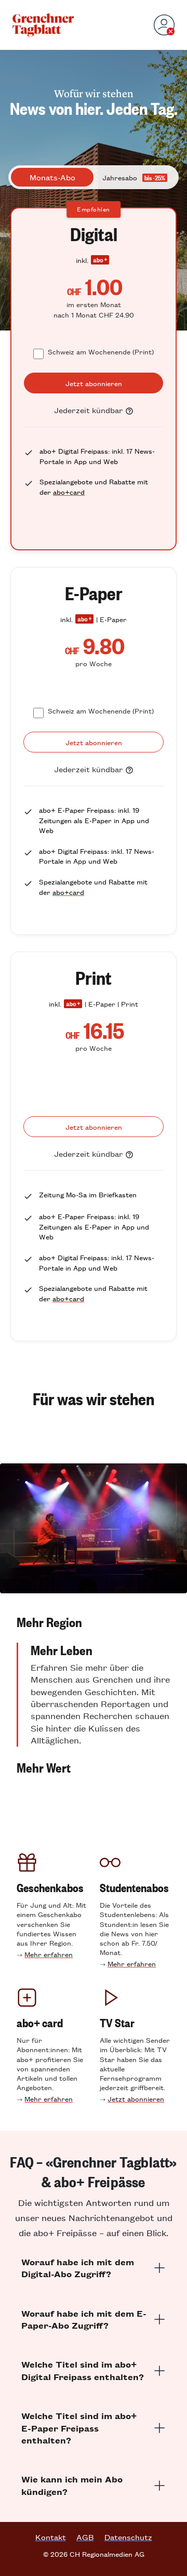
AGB (85, 2537)
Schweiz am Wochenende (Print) (101, 352)
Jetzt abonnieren (136, 2099)
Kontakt (51, 2537)
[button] (94, 1622)
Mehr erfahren (49, 1954)
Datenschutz (128, 2537)
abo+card (69, 492)
